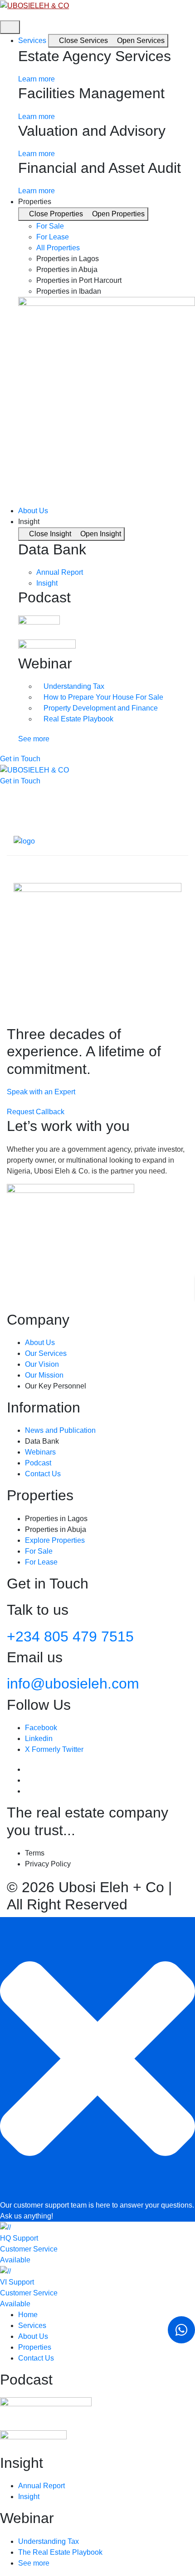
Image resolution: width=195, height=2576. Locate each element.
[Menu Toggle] (10, 27)
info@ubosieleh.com (73, 1684)
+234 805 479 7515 (70, 1636)
